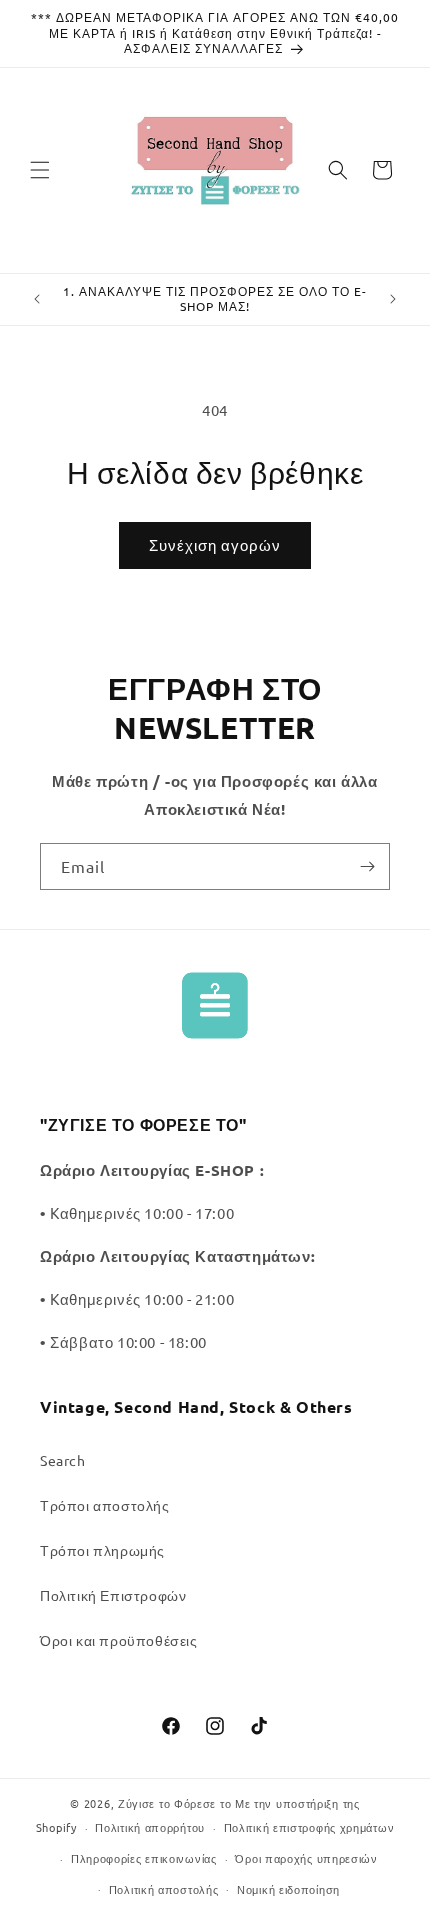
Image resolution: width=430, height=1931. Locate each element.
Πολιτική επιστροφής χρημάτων (309, 1827)
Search (63, 1460)
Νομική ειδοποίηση (288, 1889)
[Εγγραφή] (367, 866)
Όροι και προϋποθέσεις (119, 1640)
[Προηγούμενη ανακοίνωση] (37, 299)
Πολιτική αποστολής (164, 1889)
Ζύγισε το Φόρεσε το (176, 1803)
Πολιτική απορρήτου (150, 1827)
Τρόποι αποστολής (105, 1505)
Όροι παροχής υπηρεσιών (306, 1858)
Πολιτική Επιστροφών (113, 1595)
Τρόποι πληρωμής (102, 1550)
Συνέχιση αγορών (215, 544)
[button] (40, 170)
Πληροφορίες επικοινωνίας (144, 1858)
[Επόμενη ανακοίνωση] (393, 299)
